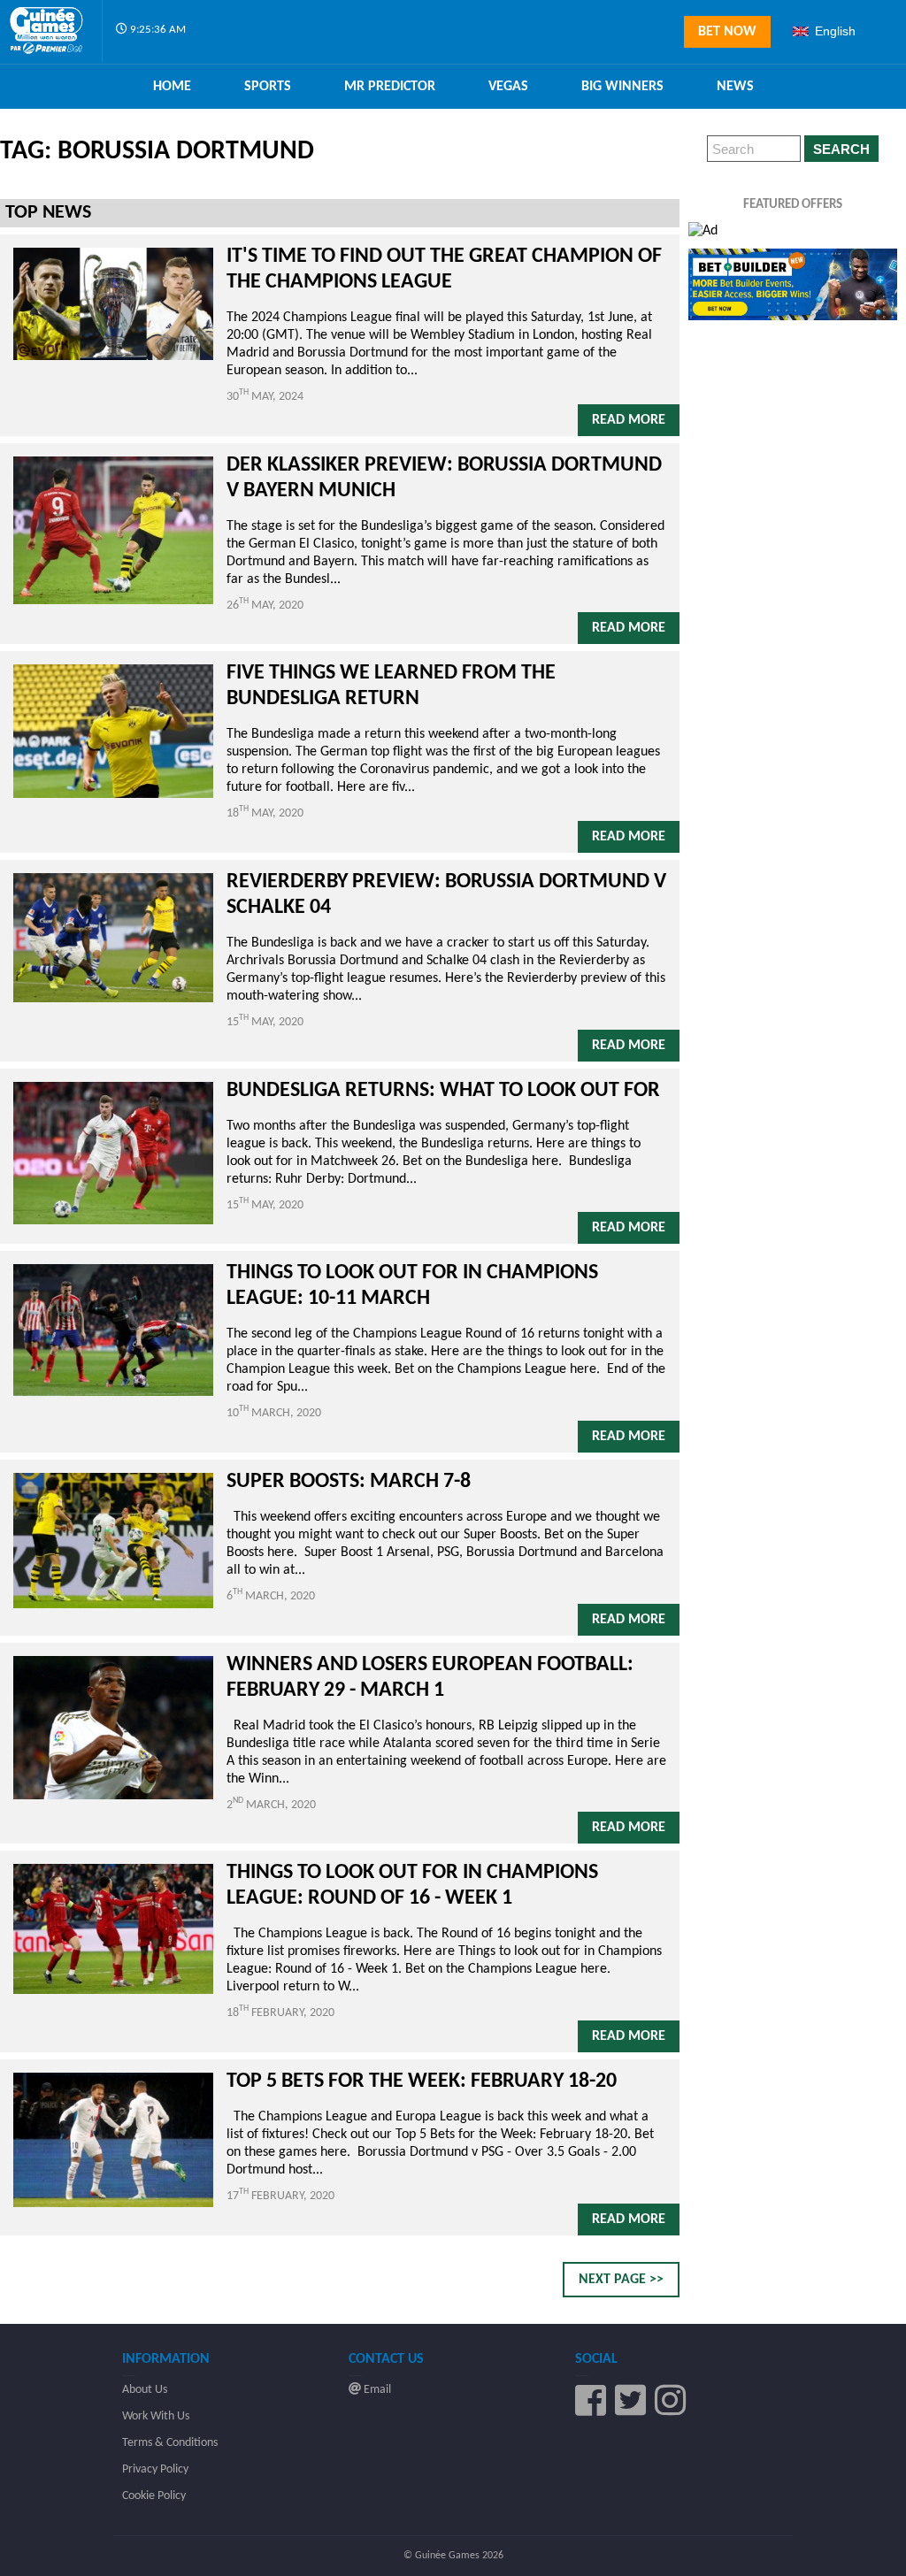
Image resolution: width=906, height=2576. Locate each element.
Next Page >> (621, 2280)
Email (376, 2390)
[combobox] (842, 31)
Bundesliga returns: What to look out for (443, 1091)
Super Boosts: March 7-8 (349, 1482)
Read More (629, 420)
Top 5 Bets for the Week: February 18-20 (424, 2081)
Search (841, 149)
